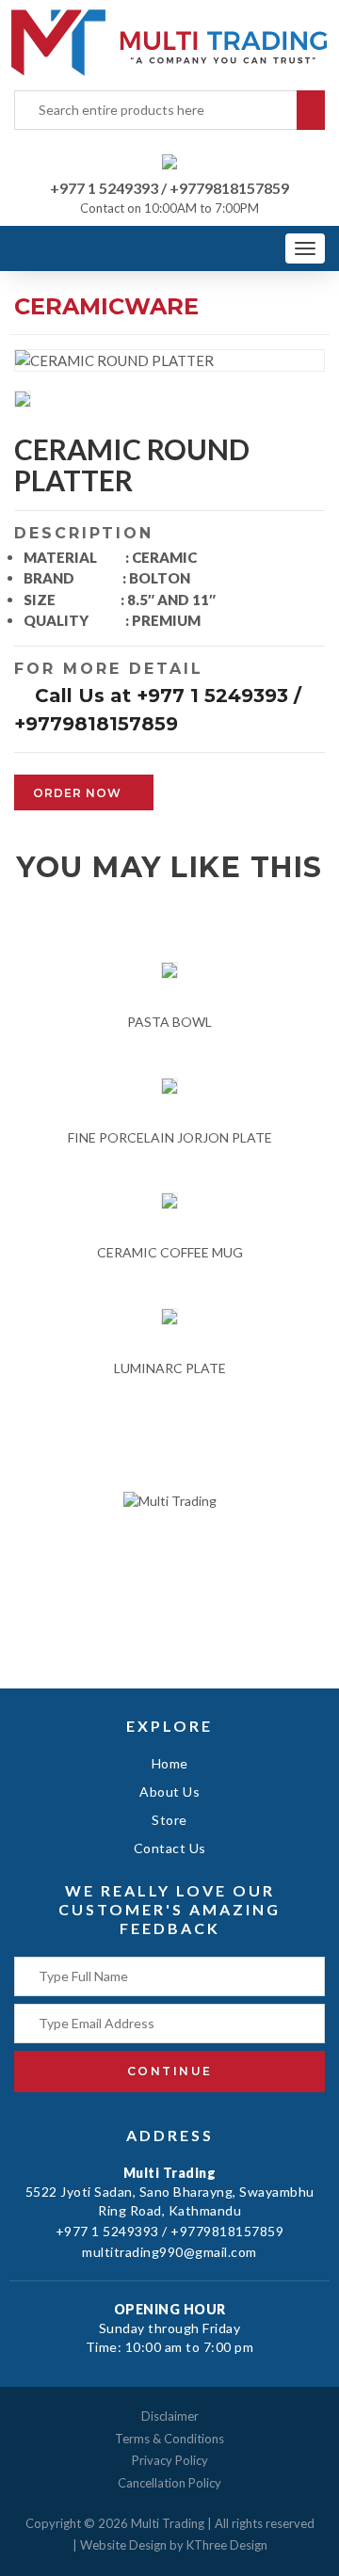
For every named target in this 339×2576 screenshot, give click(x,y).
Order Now (79, 793)
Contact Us (170, 1848)
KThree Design (227, 2545)
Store (169, 1820)
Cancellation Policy (169, 2483)
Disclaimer (170, 2416)
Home (170, 1763)
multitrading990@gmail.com (169, 2252)
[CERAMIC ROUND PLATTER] (26, 401)
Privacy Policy (170, 2460)
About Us (169, 1792)
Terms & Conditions (169, 2439)
